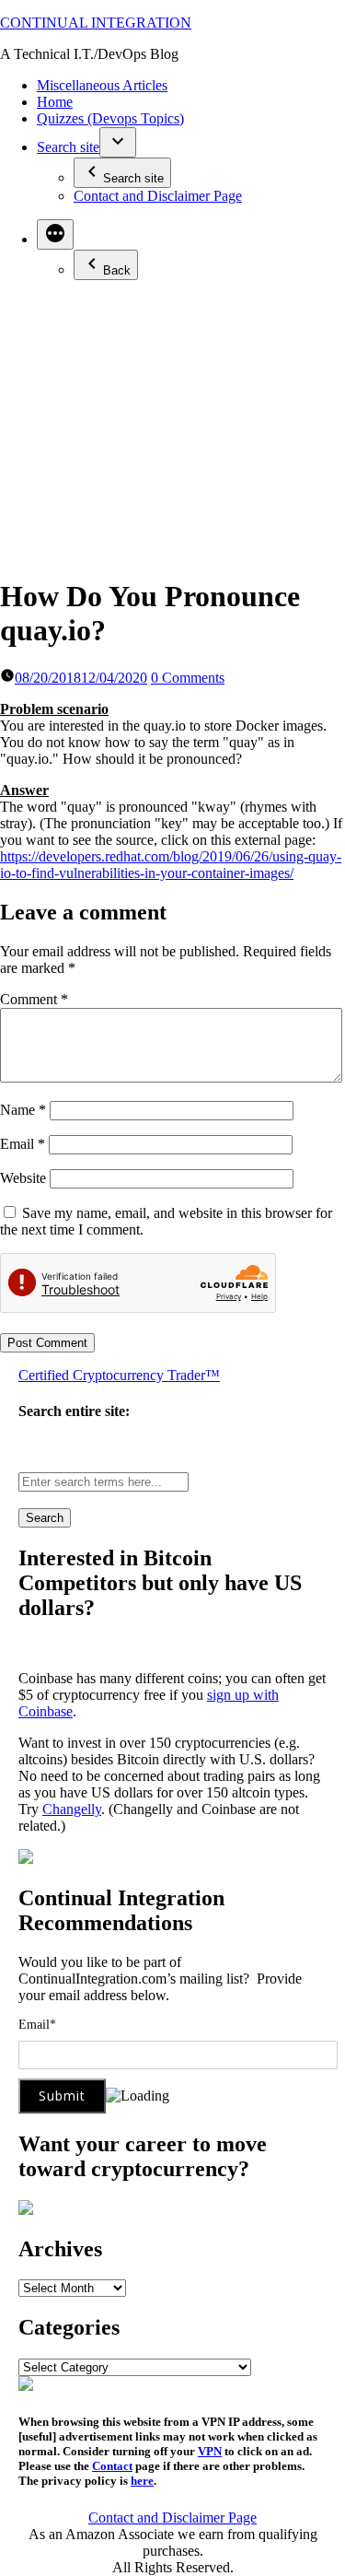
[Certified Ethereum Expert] (26, 2386)
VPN (210, 2451)
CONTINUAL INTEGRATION (96, 23)
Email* (37, 2025)
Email (23, 1144)
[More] (55, 234)
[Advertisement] (172, 427)
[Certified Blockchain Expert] (26, 1859)
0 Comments (188, 678)
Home (55, 102)
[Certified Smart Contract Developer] (26, 2210)
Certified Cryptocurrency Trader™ (119, 1375)
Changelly (72, 1809)
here (142, 2481)
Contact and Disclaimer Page (158, 196)
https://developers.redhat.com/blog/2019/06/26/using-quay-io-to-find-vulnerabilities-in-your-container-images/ (171, 865)
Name (23, 1110)
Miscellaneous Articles (102, 85)
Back (117, 270)
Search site (68, 147)
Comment (34, 999)
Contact (112, 2466)
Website (23, 1178)
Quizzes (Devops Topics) (110, 118)
